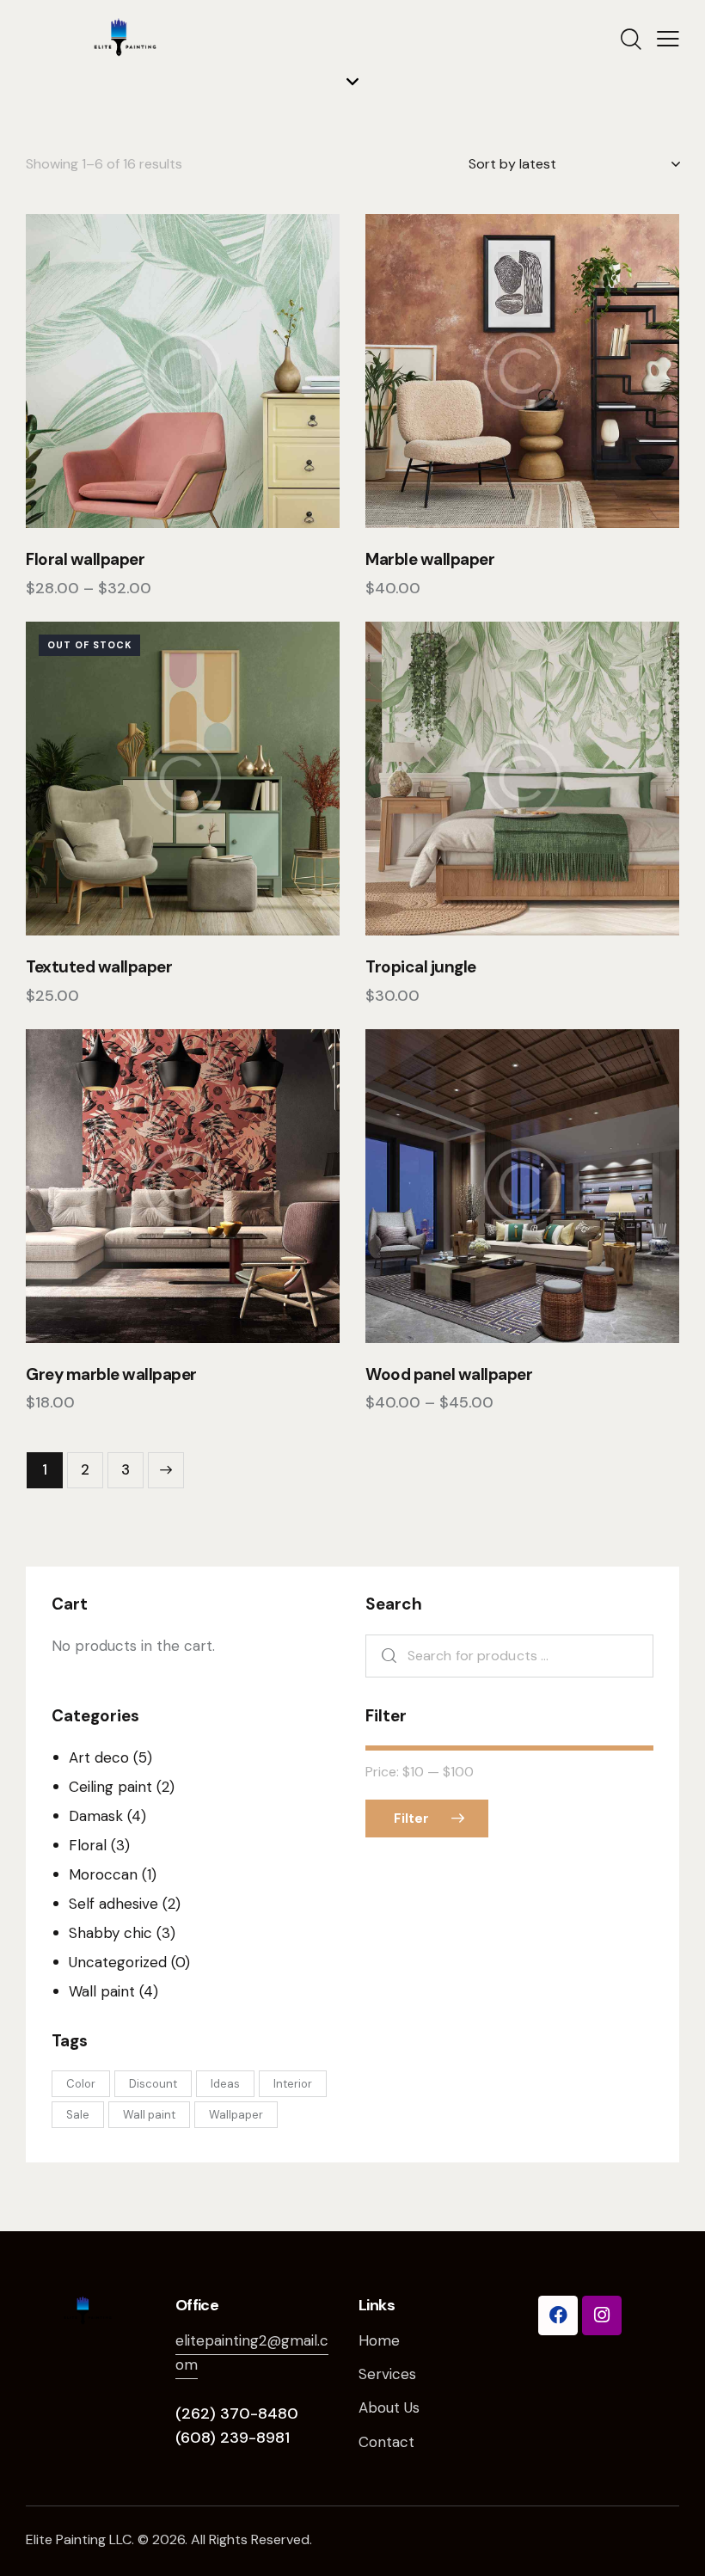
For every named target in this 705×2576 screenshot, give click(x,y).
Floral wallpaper (85, 560)
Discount (153, 2084)
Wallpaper (236, 2115)
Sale (78, 2115)
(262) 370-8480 (237, 2413)
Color (81, 2084)
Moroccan (103, 1874)
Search (385, 1656)
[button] (135, 371)
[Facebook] (558, 2315)
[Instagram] (602, 2315)
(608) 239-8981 (233, 2438)
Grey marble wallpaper (111, 1375)
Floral (88, 1845)
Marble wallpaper (430, 560)
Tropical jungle (421, 967)
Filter (411, 1819)
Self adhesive (113, 1904)
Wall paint (102, 1991)
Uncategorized (118, 1962)
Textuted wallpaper (99, 967)
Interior (293, 2084)
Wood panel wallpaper (449, 1375)
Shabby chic (110, 1933)
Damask (96, 1816)
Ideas (225, 2084)
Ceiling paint (110, 1787)
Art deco (99, 1757)
